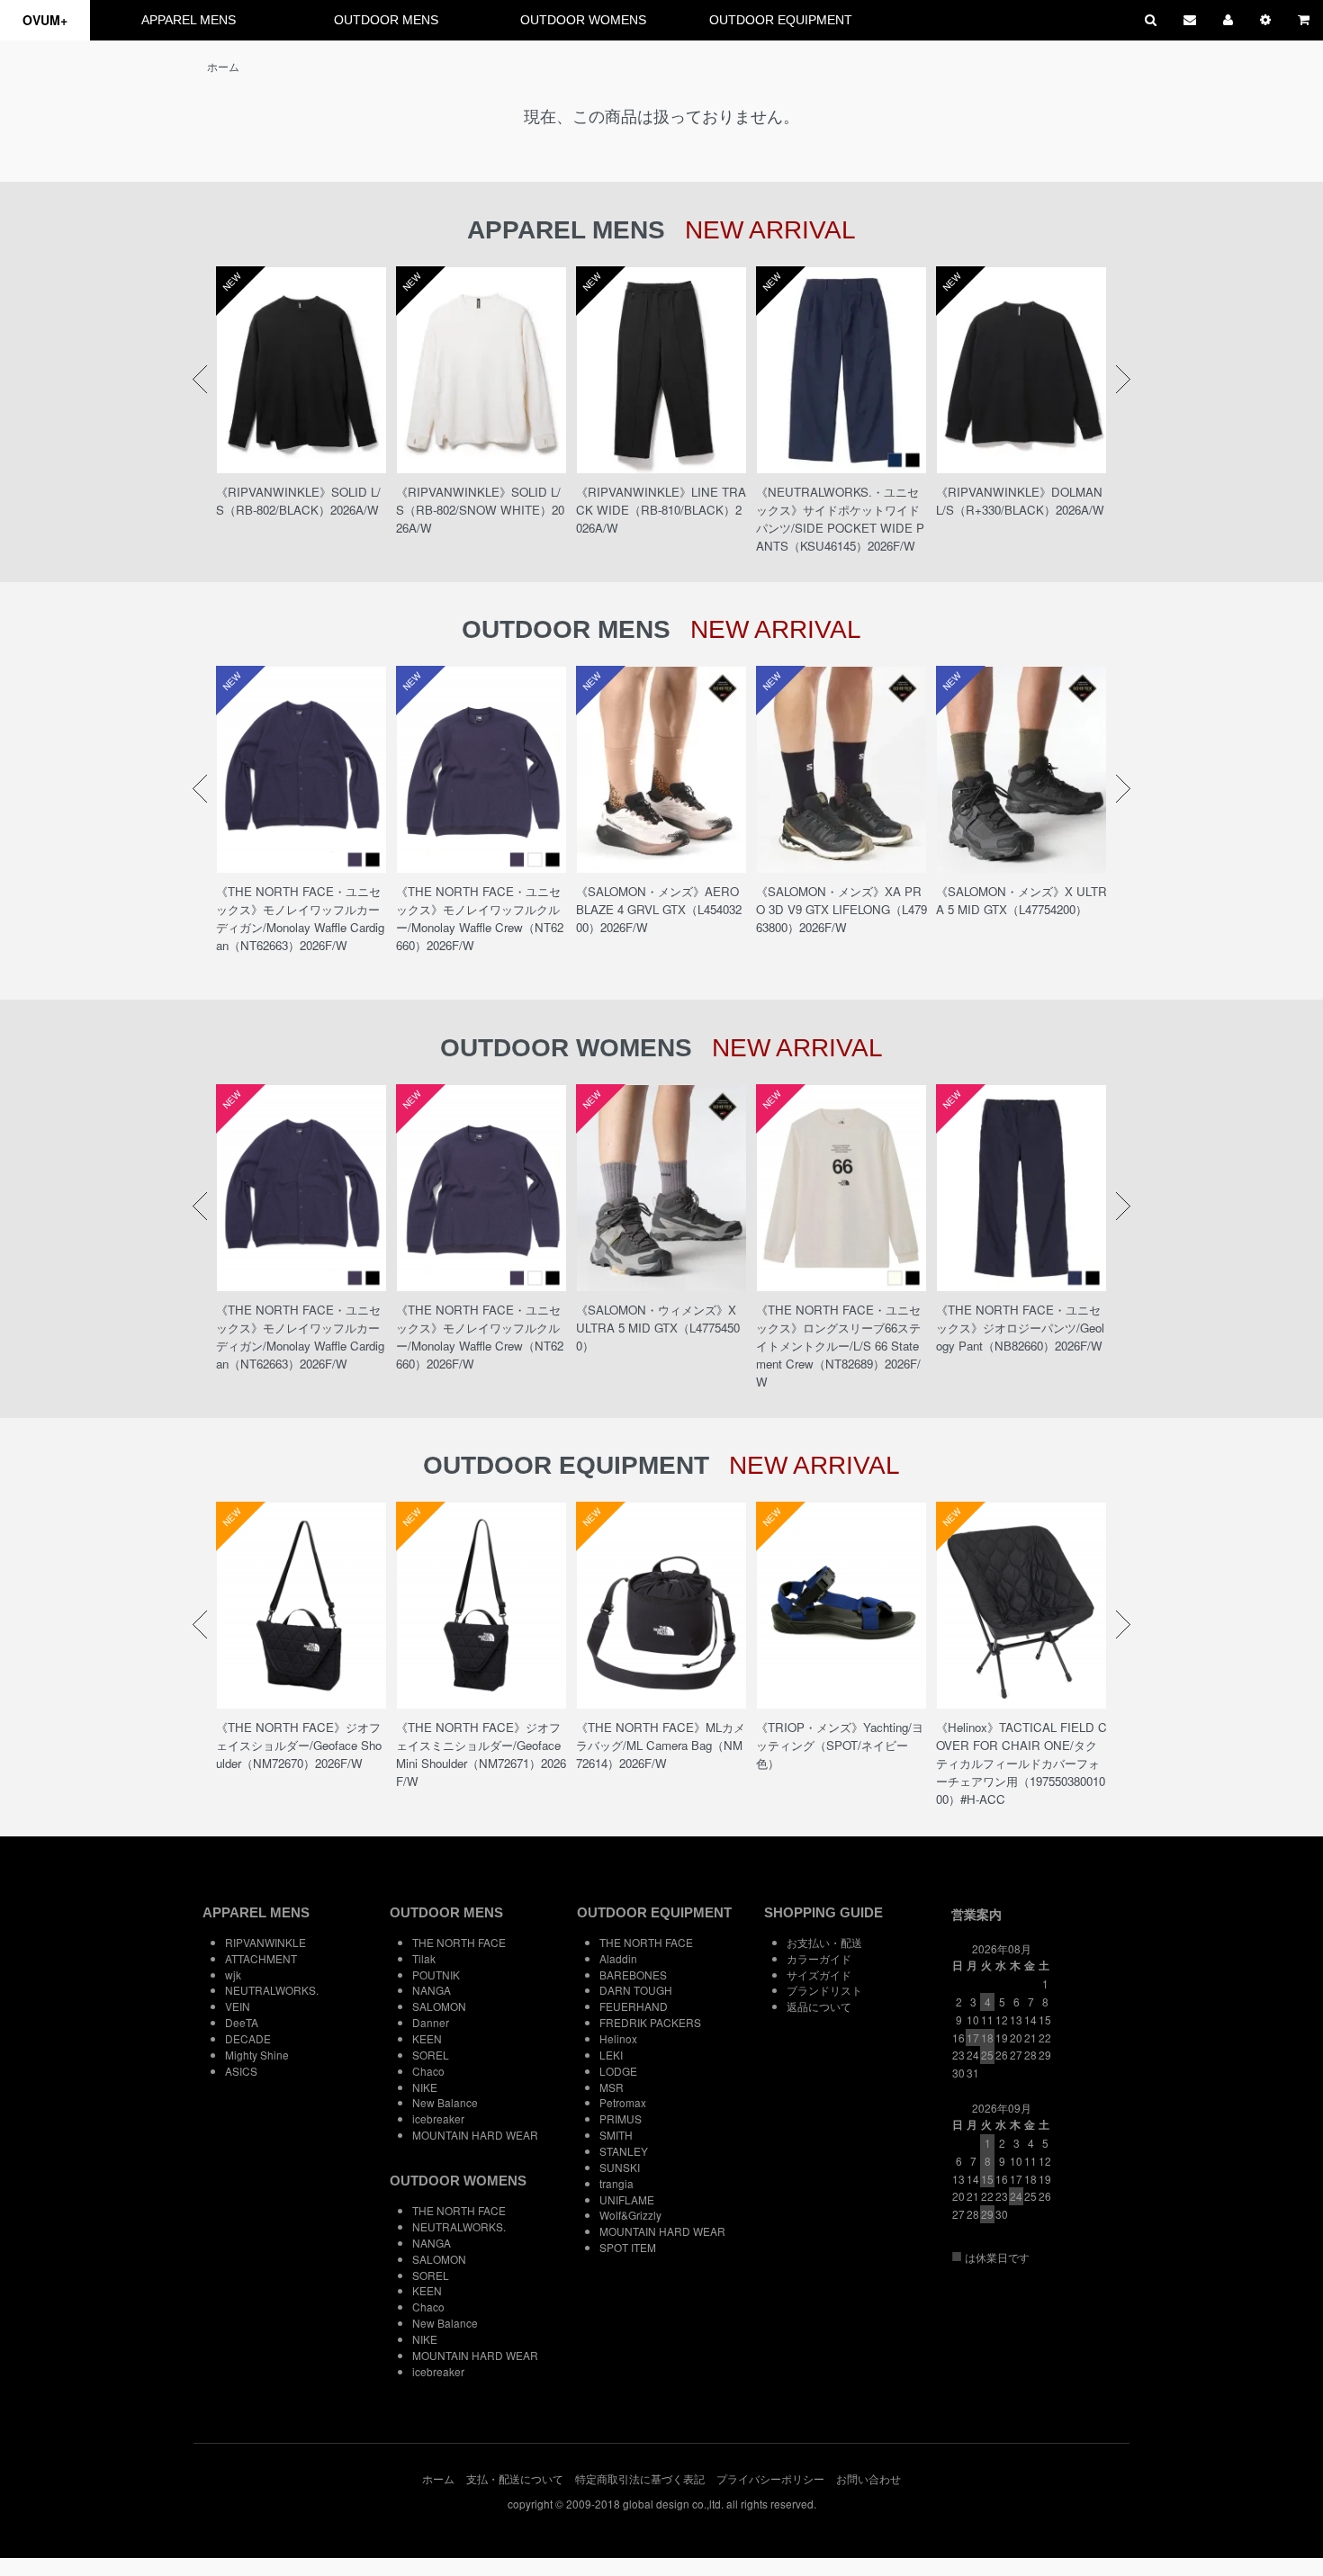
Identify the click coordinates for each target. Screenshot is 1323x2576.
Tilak (424, 1958)
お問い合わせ (868, 2478)
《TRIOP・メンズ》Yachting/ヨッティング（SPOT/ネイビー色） (840, 1745)
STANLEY (624, 2151)
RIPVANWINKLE (265, 1942)
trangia (616, 2183)
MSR (612, 2087)
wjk (233, 1975)
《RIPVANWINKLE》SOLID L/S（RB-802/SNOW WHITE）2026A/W (480, 510)
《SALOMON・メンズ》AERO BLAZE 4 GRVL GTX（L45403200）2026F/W (659, 909)
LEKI (611, 2055)
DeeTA (242, 2022)
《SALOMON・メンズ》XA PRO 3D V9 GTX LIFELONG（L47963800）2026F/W (841, 909)
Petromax (623, 2102)
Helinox (618, 2038)
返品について (819, 2006)
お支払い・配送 (824, 1942)
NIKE (425, 2087)
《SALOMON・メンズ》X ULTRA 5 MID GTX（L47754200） (1021, 900)
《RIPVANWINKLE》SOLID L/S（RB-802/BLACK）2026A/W (298, 501)
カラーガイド (819, 1958)
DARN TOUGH (636, 1990)
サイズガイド (819, 1975)
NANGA (432, 1990)
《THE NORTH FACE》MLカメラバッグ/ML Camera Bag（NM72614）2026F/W (661, 1745)
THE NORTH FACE (459, 1942)
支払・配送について (515, 2478)
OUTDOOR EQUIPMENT (781, 20)
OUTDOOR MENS (386, 20)
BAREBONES (633, 1975)
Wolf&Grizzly (630, 2215)
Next (1123, 380)
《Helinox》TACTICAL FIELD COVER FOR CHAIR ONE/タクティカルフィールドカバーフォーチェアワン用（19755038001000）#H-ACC (1021, 1763)
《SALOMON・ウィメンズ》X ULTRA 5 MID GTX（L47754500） (658, 1328)
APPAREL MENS (189, 20)
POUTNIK (436, 1975)
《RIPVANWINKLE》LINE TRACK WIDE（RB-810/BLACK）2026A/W (661, 510)
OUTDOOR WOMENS (583, 20)
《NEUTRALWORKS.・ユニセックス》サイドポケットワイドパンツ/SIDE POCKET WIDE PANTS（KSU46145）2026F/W (840, 519)
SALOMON (439, 2006)
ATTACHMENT (261, 1958)
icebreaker (438, 2118)
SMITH (616, 2135)
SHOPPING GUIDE (823, 1912)
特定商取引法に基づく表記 (640, 2478)
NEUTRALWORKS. (272, 1990)
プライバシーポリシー (770, 2478)
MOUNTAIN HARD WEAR (475, 2135)
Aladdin (618, 1958)
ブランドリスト (824, 1990)
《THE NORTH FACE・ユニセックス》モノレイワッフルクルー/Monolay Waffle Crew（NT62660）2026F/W (480, 918)
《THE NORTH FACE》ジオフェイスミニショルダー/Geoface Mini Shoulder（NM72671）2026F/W (481, 1754)
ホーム (223, 66)
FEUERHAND (634, 2006)
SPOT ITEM (628, 2247)
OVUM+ (45, 20)
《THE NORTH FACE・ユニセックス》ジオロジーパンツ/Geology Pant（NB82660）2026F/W (1020, 1328)
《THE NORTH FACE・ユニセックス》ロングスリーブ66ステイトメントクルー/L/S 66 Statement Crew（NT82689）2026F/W (838, 1346)
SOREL (431, 2055)
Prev (200, 380)
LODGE (618, 2071)
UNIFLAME (627, 2199)
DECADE (248, 2038)
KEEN (427, 2038)
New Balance (445, 2102)
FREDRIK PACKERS (650, 2022)
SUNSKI (620, 2167)
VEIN (238, 2006)
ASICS (241, 2071)
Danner (431, 2022)
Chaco (428, 2071)
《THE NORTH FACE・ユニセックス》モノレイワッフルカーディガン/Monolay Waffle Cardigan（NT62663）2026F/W (300, 918)
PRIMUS (621, 2118)
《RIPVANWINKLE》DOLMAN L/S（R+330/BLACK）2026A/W (1020, 501)
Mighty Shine (257, 2055)
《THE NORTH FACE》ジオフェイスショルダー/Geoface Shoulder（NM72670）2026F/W (299, 1745)
